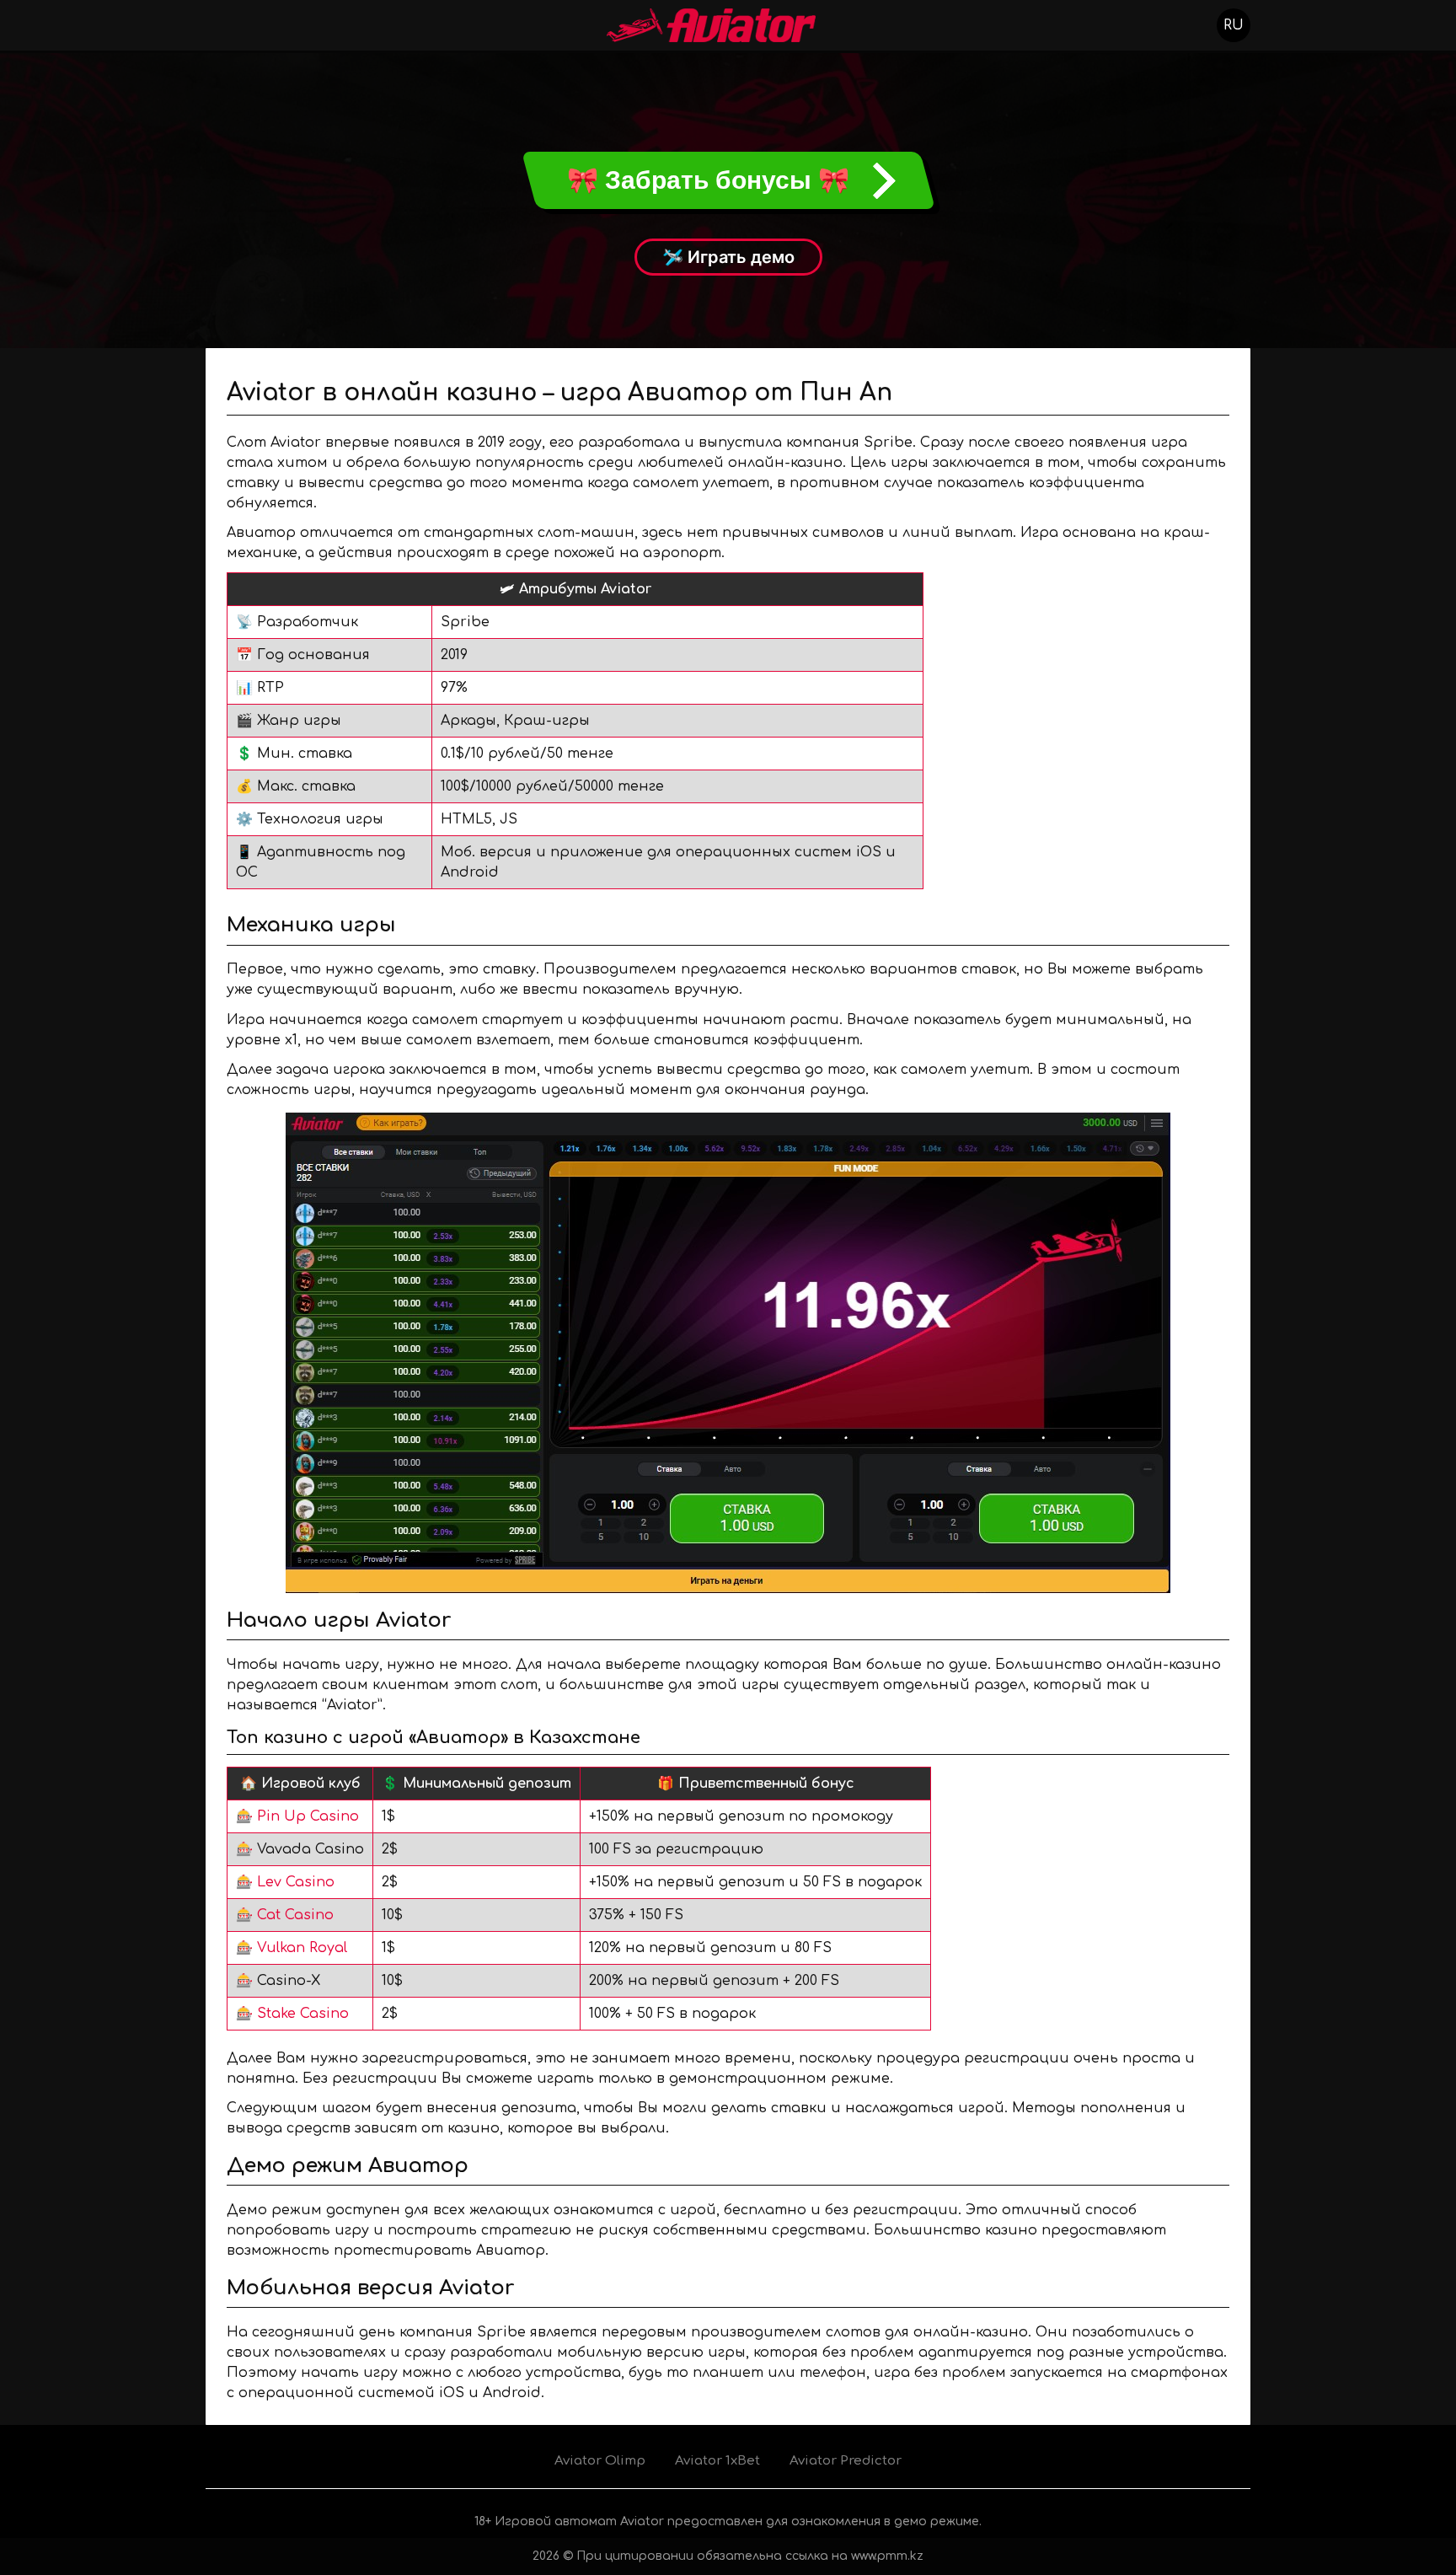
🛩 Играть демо (728, 257)
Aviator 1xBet (717, 2461)
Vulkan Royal (302, 1948)
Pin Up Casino (308, 1816)
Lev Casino (296, 1882)
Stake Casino (303, 2014)
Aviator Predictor (846, 2461)
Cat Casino (295, 1915)
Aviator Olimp (600, 2461)
